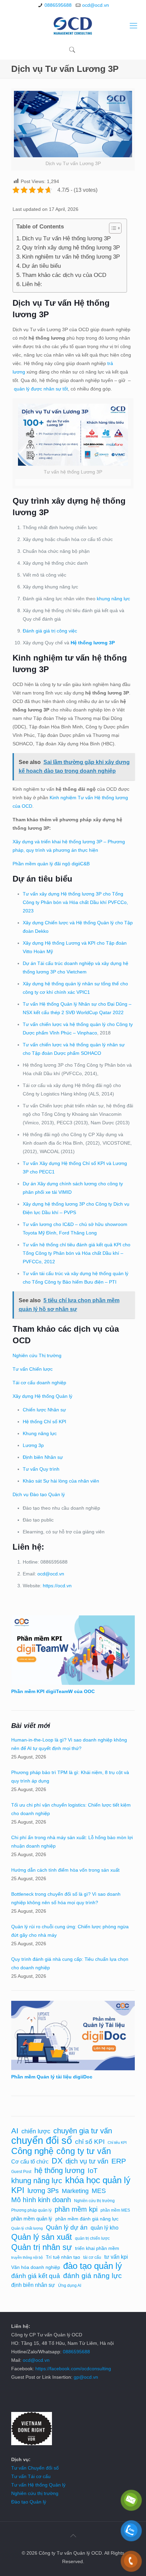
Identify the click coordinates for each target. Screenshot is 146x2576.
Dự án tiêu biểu (41, 266)
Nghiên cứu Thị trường (37, 1355)
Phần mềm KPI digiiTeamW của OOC (53, 1691)
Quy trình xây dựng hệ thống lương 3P (71, 248)
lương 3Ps (43, 2191)
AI (15, 2131)
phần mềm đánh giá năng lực (87, 2219)
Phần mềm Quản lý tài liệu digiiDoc (52, 2077)
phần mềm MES (115, 2210)
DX (57, 2161)
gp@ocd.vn (86, 2377)
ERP (119, 2161)
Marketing (75, 2191)
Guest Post (21, 2172)
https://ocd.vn (57, 1586)
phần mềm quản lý (32, 2219)
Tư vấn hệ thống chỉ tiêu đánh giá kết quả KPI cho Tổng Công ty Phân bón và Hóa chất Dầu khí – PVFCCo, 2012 (77, 1253)
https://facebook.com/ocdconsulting (73, 2369)
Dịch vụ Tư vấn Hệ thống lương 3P (66, 238)
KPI (18, 2190)
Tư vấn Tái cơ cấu (31, 2476)
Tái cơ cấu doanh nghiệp (39, 1383)
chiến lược (36, 2131)
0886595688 (58, 5)
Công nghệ (32, 2151)
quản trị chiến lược (92, 2238)
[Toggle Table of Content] (112, 228)
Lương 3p (33, 1445)
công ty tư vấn (84, 2151)
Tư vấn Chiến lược (33, 1369)
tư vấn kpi (116, 2257)
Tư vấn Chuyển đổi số (35, 2468)
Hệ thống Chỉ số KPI (44, 1422)
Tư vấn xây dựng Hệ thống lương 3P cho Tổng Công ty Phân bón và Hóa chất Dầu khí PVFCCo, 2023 (75, 902)
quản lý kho (105, 2228)
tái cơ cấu (92, 2257)
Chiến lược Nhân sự (44, 1410)
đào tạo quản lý (93, 2266)
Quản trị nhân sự (42, 2247)
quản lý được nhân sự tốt (41, 389)
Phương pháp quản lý (31, 2210)
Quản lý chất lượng (27, 2228)
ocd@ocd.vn (96, 5)
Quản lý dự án (67, 2227)
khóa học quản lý (98, 2180)
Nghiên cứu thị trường (94, 2201)
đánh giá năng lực (93, 2276)
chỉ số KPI (90, 2141)
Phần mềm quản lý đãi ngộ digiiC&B (51, 864)
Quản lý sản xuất (42, 2237)
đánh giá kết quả (36, 2276)
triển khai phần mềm (97, 2248)
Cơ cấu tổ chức (30, 2161)
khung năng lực (113, 599)
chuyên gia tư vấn (83, 2131)
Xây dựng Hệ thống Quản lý (42, 1396)
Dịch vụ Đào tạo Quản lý (39, 1494)
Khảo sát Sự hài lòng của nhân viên (61, 1481)
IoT (93, 2171)
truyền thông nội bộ (27, 2257)
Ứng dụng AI (70, 2286)
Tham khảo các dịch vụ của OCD (64, 275)
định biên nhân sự (33, 2285)
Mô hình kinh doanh (41, 2200)
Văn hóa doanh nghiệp (36, 2267)
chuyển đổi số (42, 2140)
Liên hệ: (32, 284)
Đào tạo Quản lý (29, 2502)
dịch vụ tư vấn (87, 2161)
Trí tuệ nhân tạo (63, 2257)
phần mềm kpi (76, 2209)
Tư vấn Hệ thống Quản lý (38, 2485)
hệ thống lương (59, 2170)
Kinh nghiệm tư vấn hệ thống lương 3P (71, 257)
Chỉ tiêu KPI (117, 2142)
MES (99, 2191)
